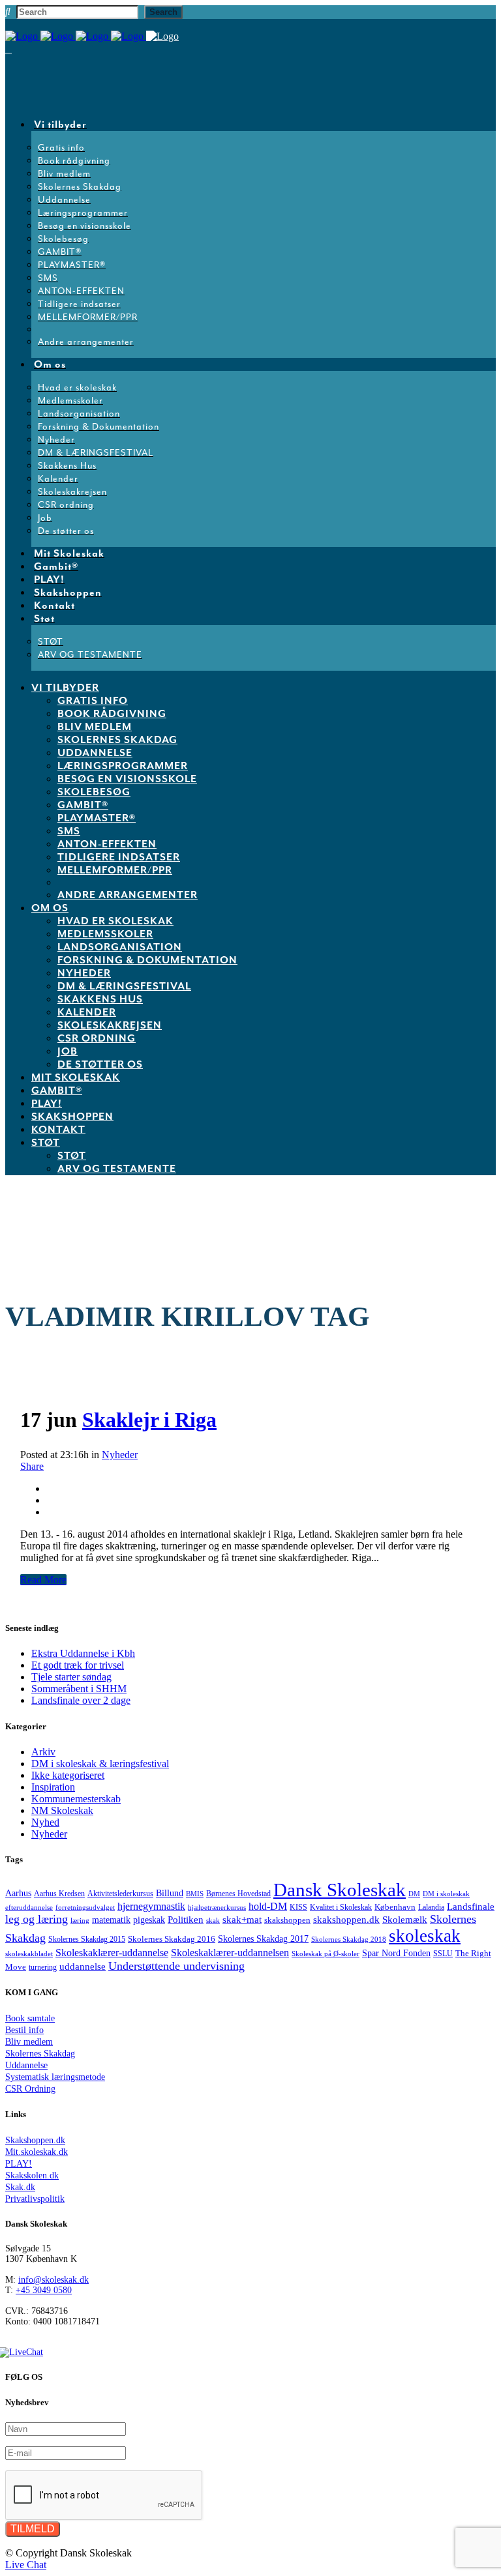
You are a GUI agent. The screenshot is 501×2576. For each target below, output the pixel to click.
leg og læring (37, 1919)
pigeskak (149, 1920)
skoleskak (425, 1936)
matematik (111, 1920)
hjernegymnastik (151, 1906)
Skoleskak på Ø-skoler (326, 1954)
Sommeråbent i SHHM (79, 1689)
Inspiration (53, 1787)
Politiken (186, 1919)
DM (414, 1894)
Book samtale (30, 2018)
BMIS (195, 1894)
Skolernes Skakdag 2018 (349, 1939)
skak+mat (242, 1920)
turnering (43, 1967)
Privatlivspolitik (35, 2199)
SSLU (443, 1954)
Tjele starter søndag (71, 1677)
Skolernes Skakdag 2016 (172, 1939)
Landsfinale (471, 1906)
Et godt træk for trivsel (78, 1665)
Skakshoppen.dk (35, 2140)
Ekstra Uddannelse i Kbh (83, 1653)
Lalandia (431, 1908)
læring (80, 1920)
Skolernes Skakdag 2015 (87, 1939)
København (395, 1907)
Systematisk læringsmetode (55, 2077)
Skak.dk (20, 2187)
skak (213, 1920)
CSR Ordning (30, 2089)
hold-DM (268, 1906)
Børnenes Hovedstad (238, 1894)
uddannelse (83, 1966)
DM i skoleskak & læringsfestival (100, 1764)
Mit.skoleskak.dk (37, 2152)
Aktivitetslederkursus (120, 1894)
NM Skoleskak (62, 1810)
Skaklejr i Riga (149, 1420)
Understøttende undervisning (176, 1966)
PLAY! (19, 2164)
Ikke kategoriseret (68, 1775)
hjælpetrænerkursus (217, 1907)
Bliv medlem (29, 2042)
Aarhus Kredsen (59, 1894)
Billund (170, 1893)
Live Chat (26, 2565)
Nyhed (45, 1822)
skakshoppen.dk (346, 1920)
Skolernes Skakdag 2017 (263, 1939)
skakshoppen (287, 1920)
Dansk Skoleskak (340, 1890)
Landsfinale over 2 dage (81, 1700)
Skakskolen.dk (32, 2175)
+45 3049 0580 (44, 2290)
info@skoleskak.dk (53, 2280)
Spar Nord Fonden (396, 1953)
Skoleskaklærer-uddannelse (112, 1953)
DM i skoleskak (446, 1894)
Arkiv (43, 1752)
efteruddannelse (29, 1908)
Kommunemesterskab (76, 1799)
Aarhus (18, 1893)
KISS (298, 1908)
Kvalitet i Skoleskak (341, 1908)
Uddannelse (26, 2065)
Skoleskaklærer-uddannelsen (230, 1953)
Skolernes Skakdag (40, 2054)
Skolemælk (405, 1919)
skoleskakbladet (29, 1954)
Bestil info (24, 2030)
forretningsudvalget (85, 1907)
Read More (43, 1580)
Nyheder (120, 1455)
